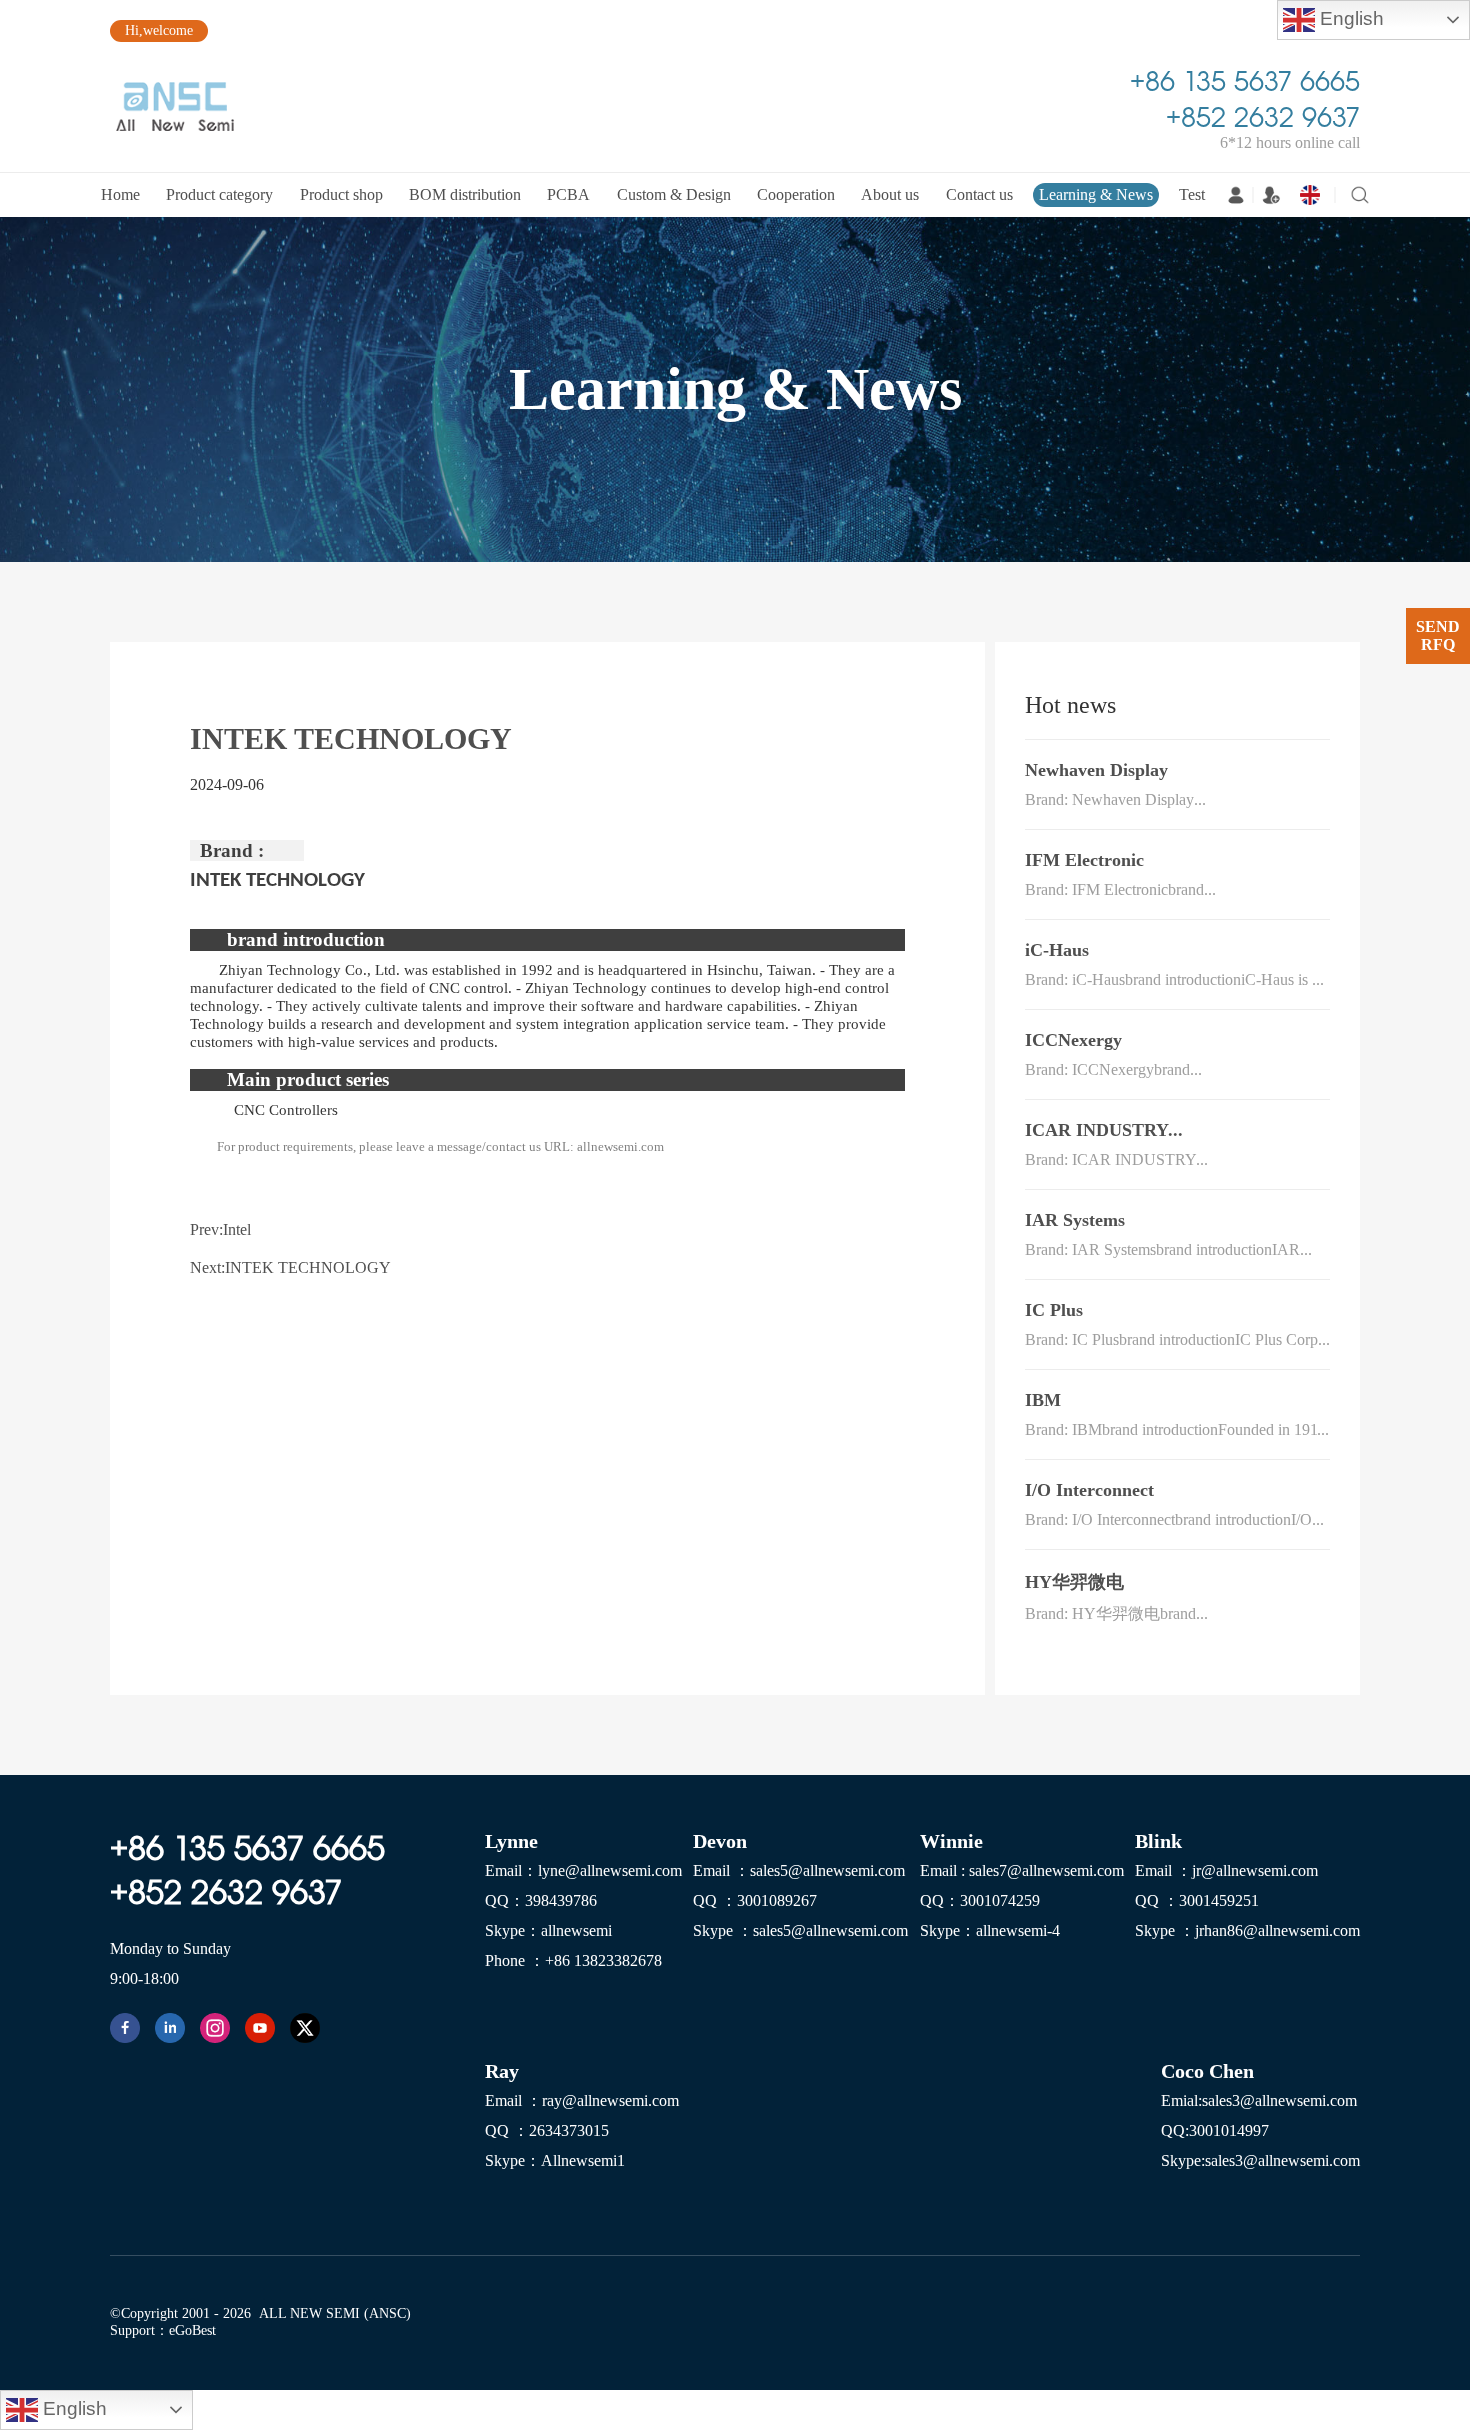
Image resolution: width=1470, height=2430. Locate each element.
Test (1192, 194)
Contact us (979, 194)
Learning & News (1096, 194)
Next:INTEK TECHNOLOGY (290, 1267)
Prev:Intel (220, 1229)
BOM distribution (465, 194)
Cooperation (796, 194)
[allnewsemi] (125, 2028)
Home (120, 194)
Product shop (341, 194)
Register (1271, 195)
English (1349, 18)
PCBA (568, 194)
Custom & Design (674, 194)
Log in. (1236, 195)
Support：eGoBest (163, 2330)
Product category (219, 194)
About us (890, 194)
